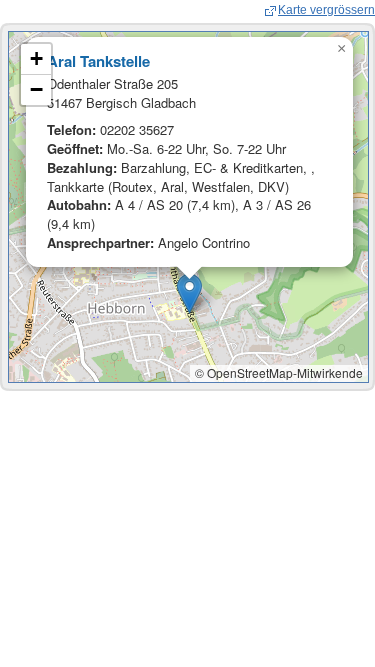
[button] (189, 293)
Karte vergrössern (326, 10)
